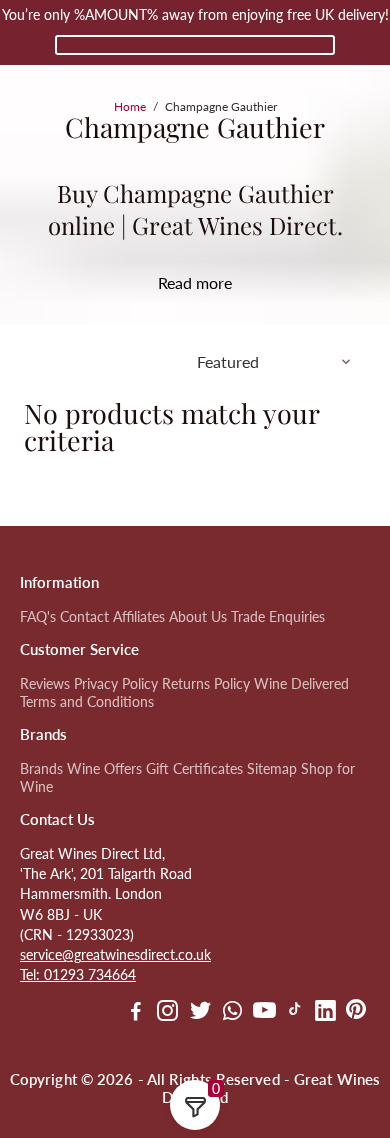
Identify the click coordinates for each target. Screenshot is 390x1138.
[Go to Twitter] (200, 1013)
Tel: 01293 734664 (78, 975)
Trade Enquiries (278, 617)
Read (175, 282)
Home (130, 106)
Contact (84, 617)
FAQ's (38, 617)
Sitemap (272, 769)
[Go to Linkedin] (325, 1013)
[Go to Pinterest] (356, 1013)
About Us (198, 617)
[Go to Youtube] (264, 1013)
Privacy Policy (116, 684)
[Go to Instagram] (167, 1013)
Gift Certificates (194, 769)
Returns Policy (206, 684)
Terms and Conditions (87, 702)
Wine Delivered (301, 684)
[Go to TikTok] (295, 1013)
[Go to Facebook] (136, 1013)
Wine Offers (104, 769)
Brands (41, 769)
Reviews (45, 684)
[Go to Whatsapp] (232, 1013)
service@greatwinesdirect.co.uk (115, 955)
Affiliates (139, 617)
